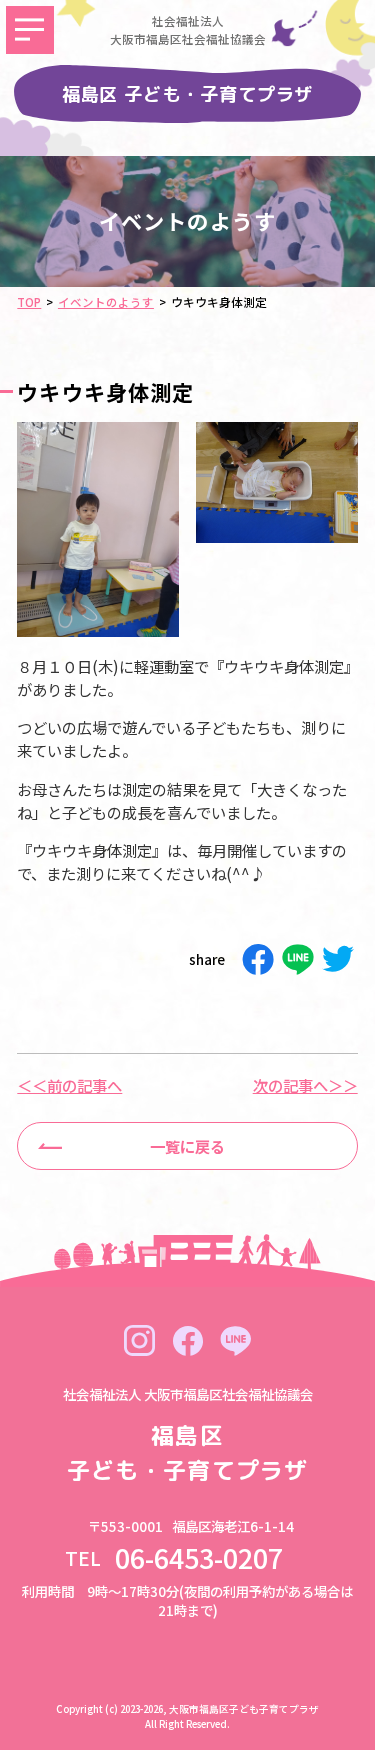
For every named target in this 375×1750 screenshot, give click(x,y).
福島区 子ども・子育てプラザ (188, 94)
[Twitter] (338, 959)
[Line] (298, 959)
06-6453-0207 (212, 1558)
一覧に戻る (187, 1146)
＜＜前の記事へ (69, 1085)
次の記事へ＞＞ (305, 1085)
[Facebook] (258, 959)
